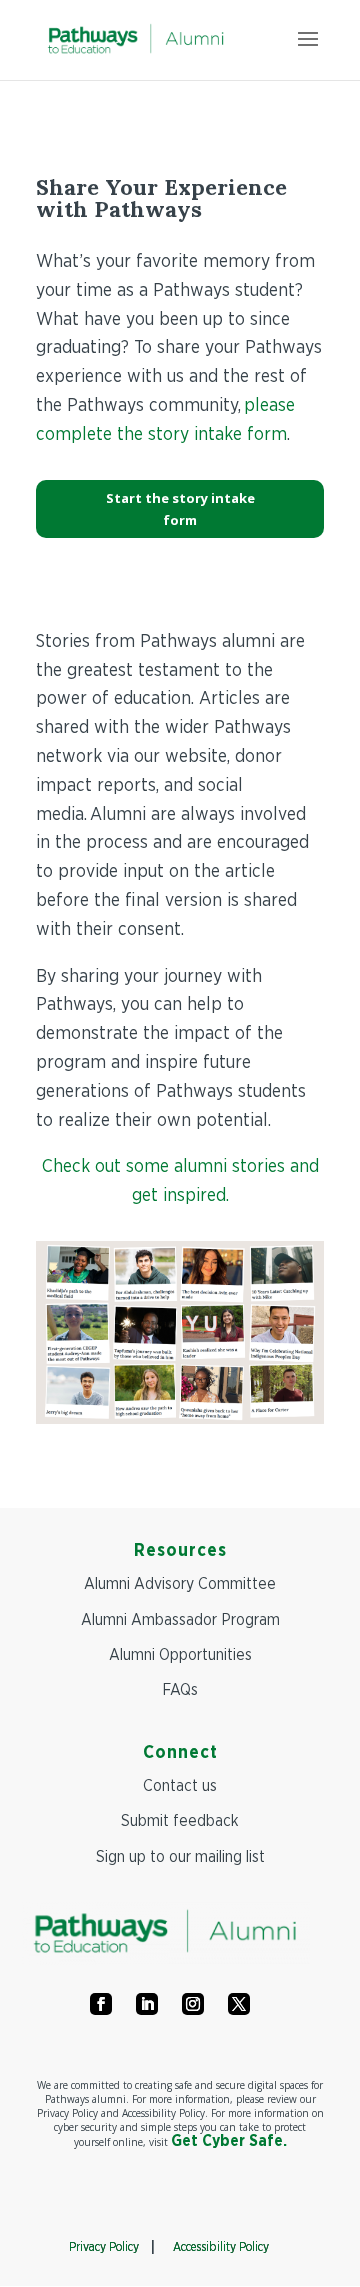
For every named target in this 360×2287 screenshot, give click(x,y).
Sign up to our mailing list (180, 1857)
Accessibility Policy (221, 2247)
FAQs (180, 1690)
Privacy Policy (104, 2247)
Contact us (180, 1786)
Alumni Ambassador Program (180, 1620)
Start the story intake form (180, 509)
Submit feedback (180, 1821)
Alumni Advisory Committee (180, 1584)
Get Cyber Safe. (229, 2141)
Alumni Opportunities (180, 1655)
